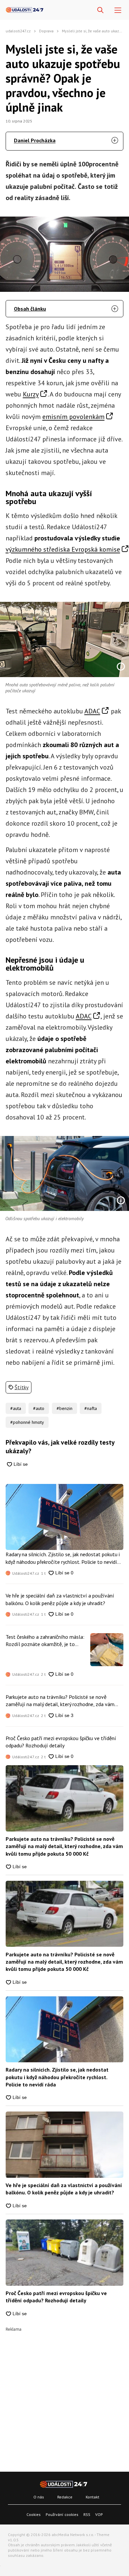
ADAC (92, 711)
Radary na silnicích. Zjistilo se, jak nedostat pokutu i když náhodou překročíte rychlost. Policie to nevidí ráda (63, 1558)
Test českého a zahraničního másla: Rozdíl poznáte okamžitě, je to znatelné (45, 1641)
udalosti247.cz (18, 31)
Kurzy (31, 394)
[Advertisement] (64, 2396)
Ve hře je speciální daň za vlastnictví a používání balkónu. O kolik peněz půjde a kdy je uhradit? (60, 1599)
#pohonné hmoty (27, 1422)
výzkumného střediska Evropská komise (63, 549)
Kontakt (92, 2497)
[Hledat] (100, 10)
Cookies (34, 2514)
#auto (39, 1408)
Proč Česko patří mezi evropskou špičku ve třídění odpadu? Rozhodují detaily (61, 1742)
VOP (99, 2514)
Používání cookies (62, 2514)
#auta (16, 1408)
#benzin (64, 1408)
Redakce (65, 2497)
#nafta (91, 1408)
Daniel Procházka (35, 140)
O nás (39, 2497)
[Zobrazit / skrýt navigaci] (118, 10)
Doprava (46, 31)
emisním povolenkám (73, 417)
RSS (87, 2514)
